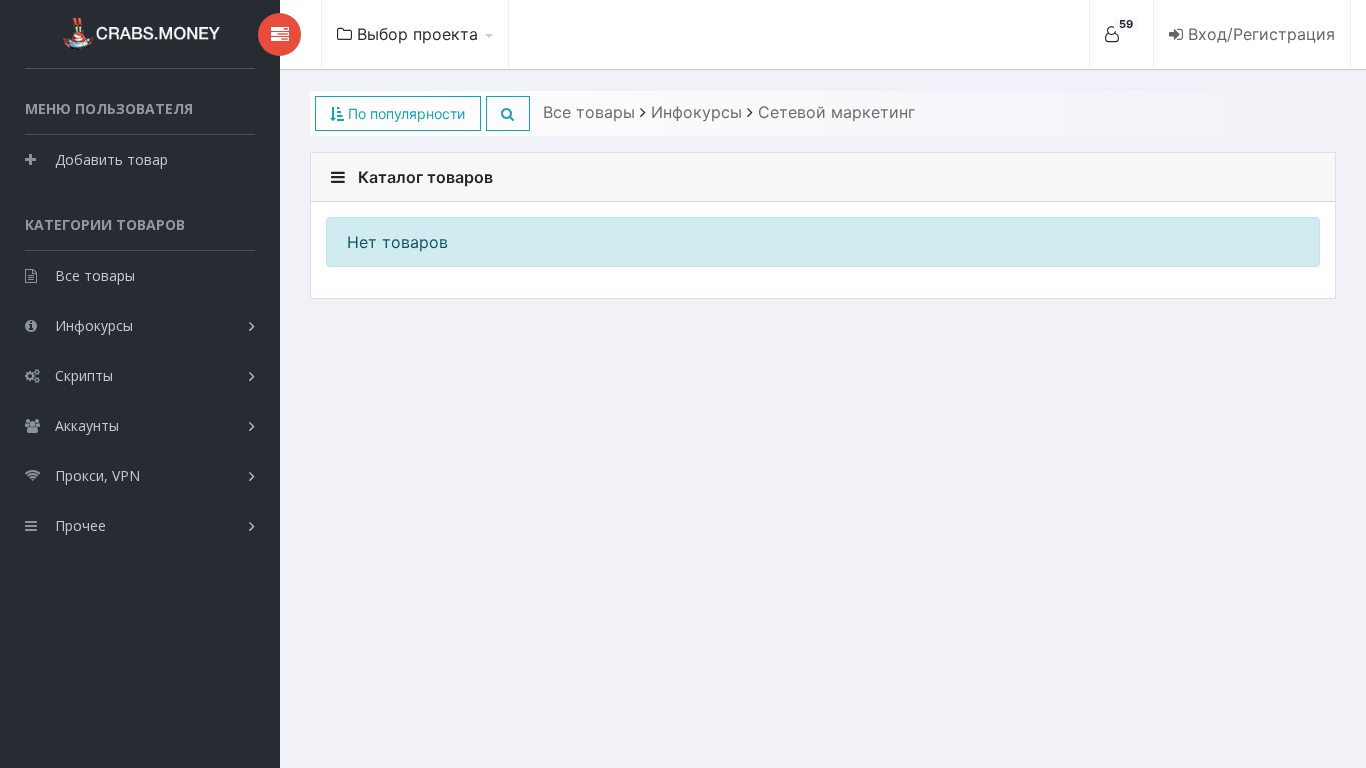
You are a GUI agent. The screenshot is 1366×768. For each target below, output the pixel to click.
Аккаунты (87, 425)
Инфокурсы (94, 325)
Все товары (95, 275)
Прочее (80, 525)
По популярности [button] (404, 113)
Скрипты (84, 375)
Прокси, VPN (97, 475)
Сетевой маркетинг (836, 112)
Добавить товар (111, 159)
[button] (508, 113)
